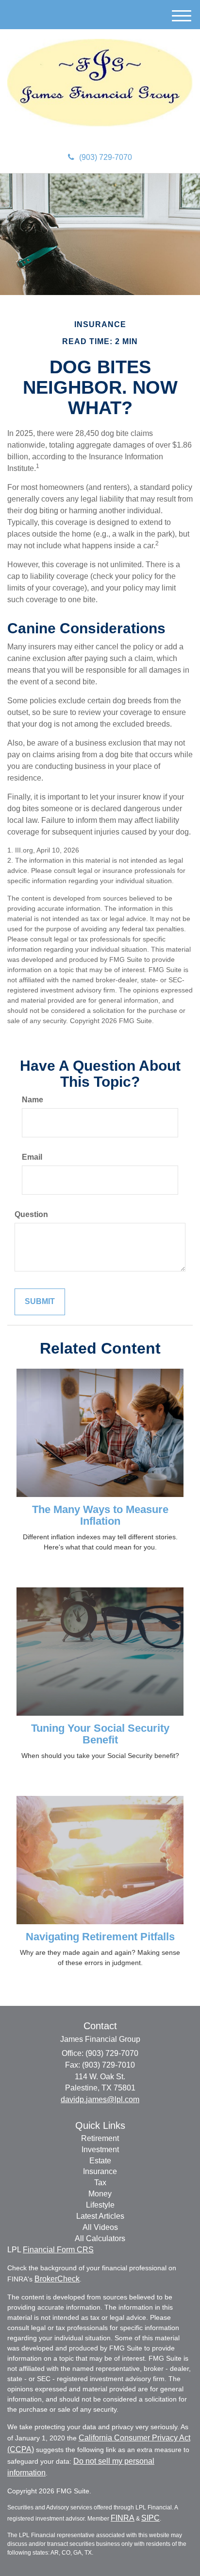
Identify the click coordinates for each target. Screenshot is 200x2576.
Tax (100, 2183)
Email (32, 1157)
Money (100, 2194)
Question (31, 1214)
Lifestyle (100, 2205)
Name (33, 1100)
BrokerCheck (57, 2279)
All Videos (100, 2227)
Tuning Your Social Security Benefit (100, 1734)
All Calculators (100, 2238)
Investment (100, 2150)
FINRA (123, 2518)
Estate (100, 2161)
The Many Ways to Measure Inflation (100, 1515)
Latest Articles (100, 2216)
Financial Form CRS (58, 2250)
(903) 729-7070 (106, 157)
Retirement (100, 2138)
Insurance (100, 2171)
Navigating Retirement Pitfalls (100, 1937)
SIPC (150, 2518)
